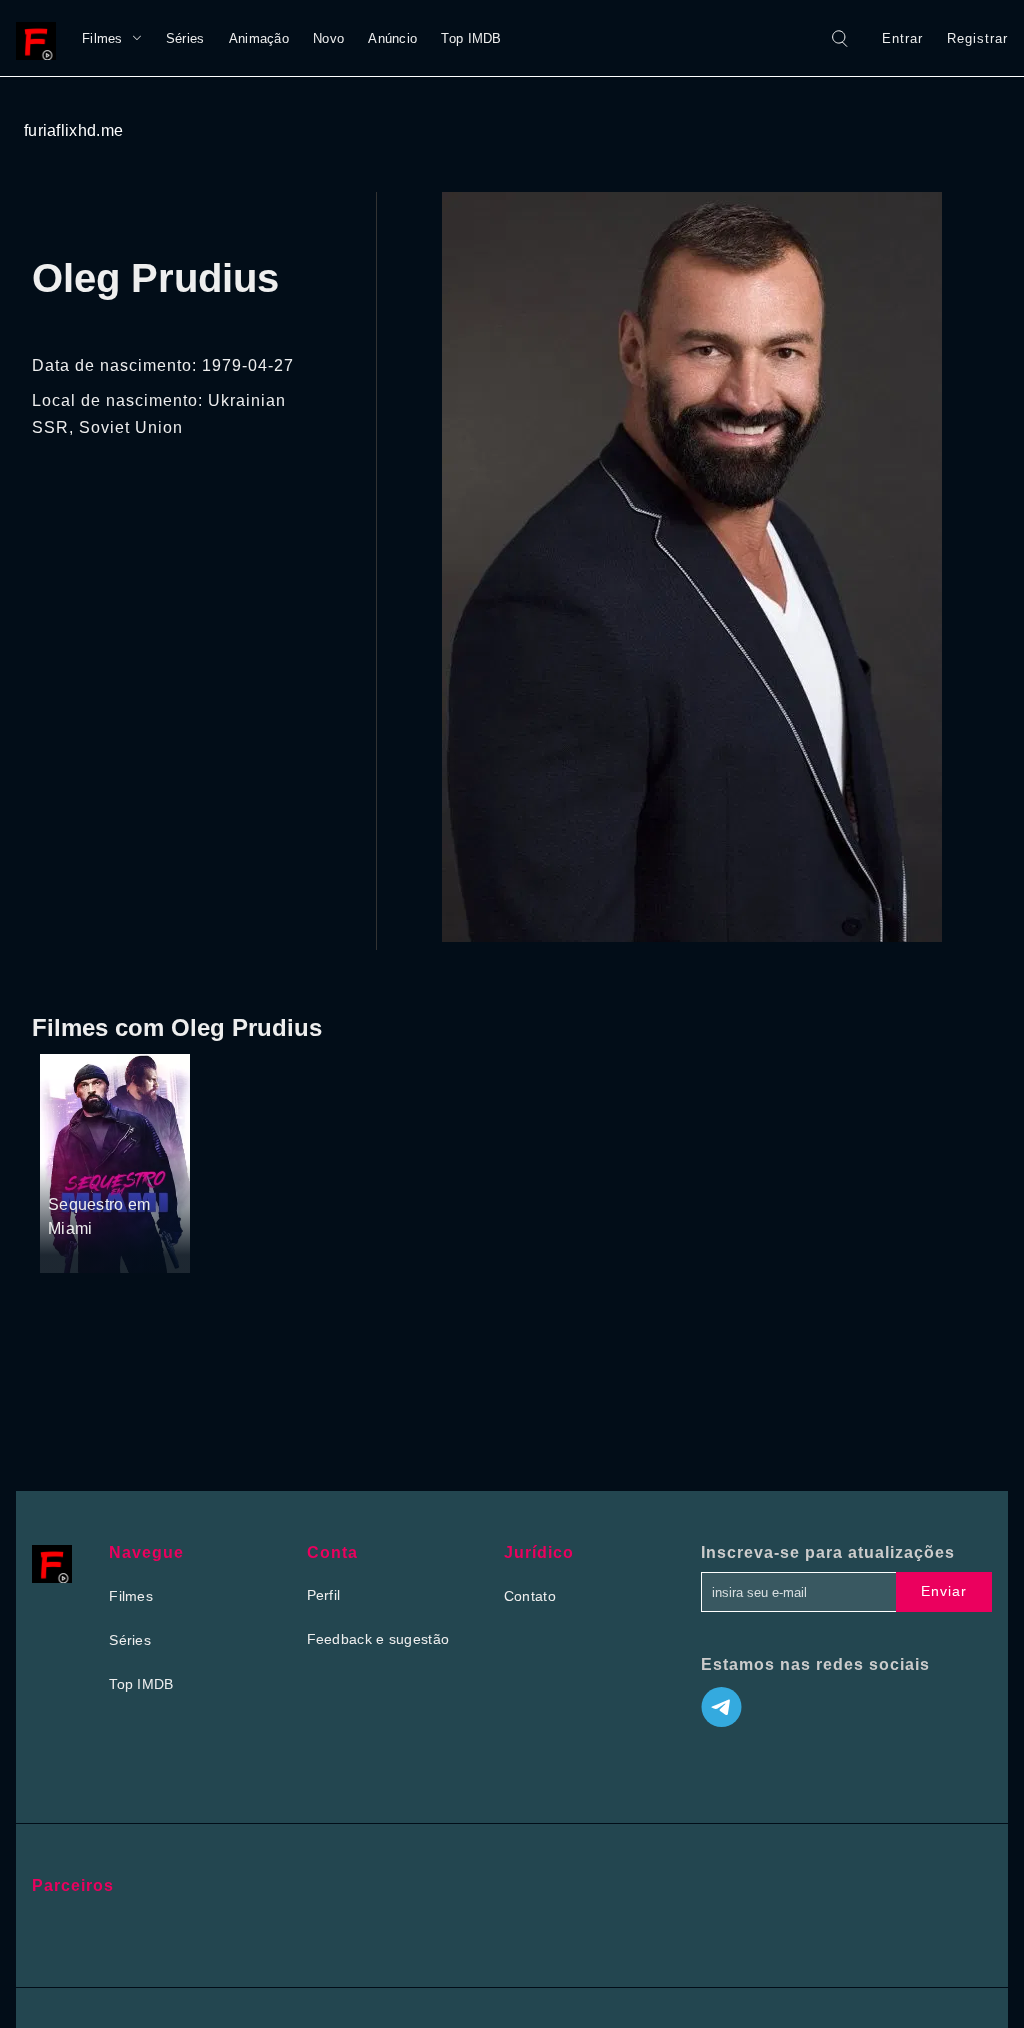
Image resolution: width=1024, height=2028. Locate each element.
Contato (530, 1596)
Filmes (102, 38)
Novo (328, 38)
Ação (135, 1167)
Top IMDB (471, 38)
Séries (185, 38)
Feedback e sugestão (378, 1639)
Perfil (324, 1595)
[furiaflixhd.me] (41, 38)
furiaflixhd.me (73, 130)
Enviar (944, 1591)
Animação (259, 38)
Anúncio (392, 38)
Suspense (80, 1167)
